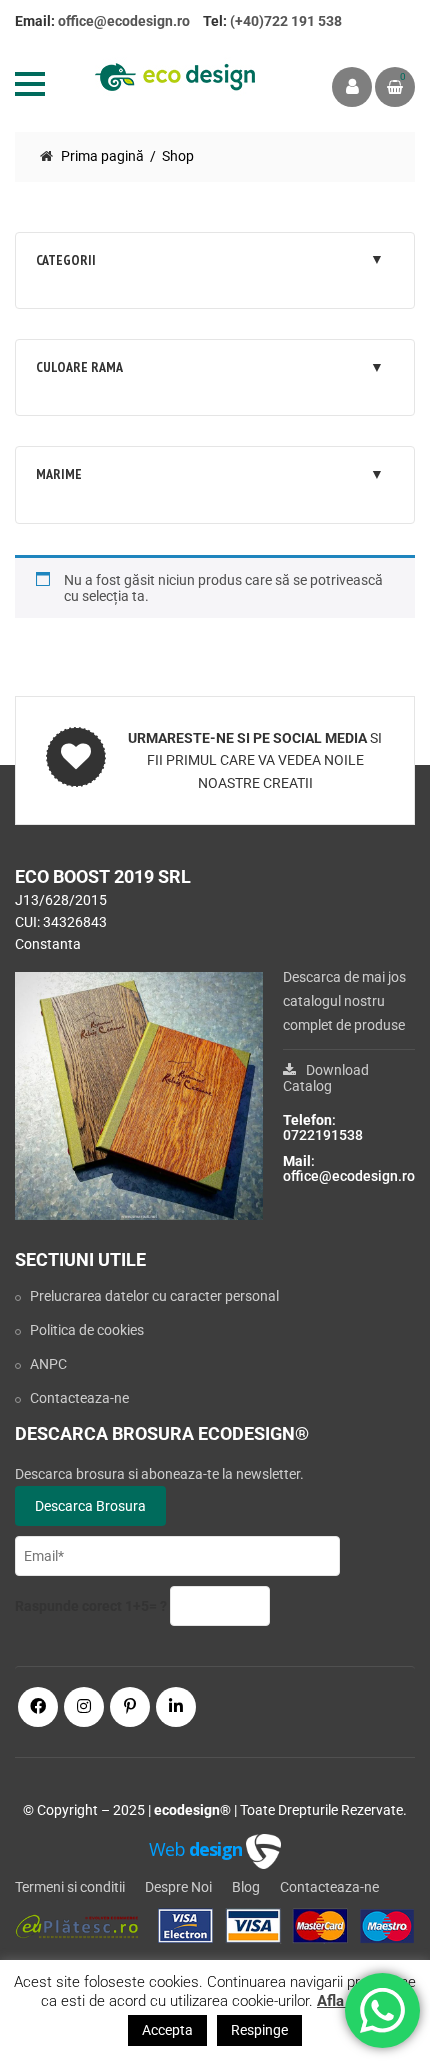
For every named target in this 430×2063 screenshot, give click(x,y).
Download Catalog (326, 1078)
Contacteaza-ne (79, 1398)
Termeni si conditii (70, 1887)
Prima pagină (102, 156)
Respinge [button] (259, 2030)
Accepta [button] (167, 2030)
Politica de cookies (87, 1330)
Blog (246, 1887)
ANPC (48, 1364)
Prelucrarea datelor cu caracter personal (154, 1296)
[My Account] (352, 87)
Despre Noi (178, 1887)
